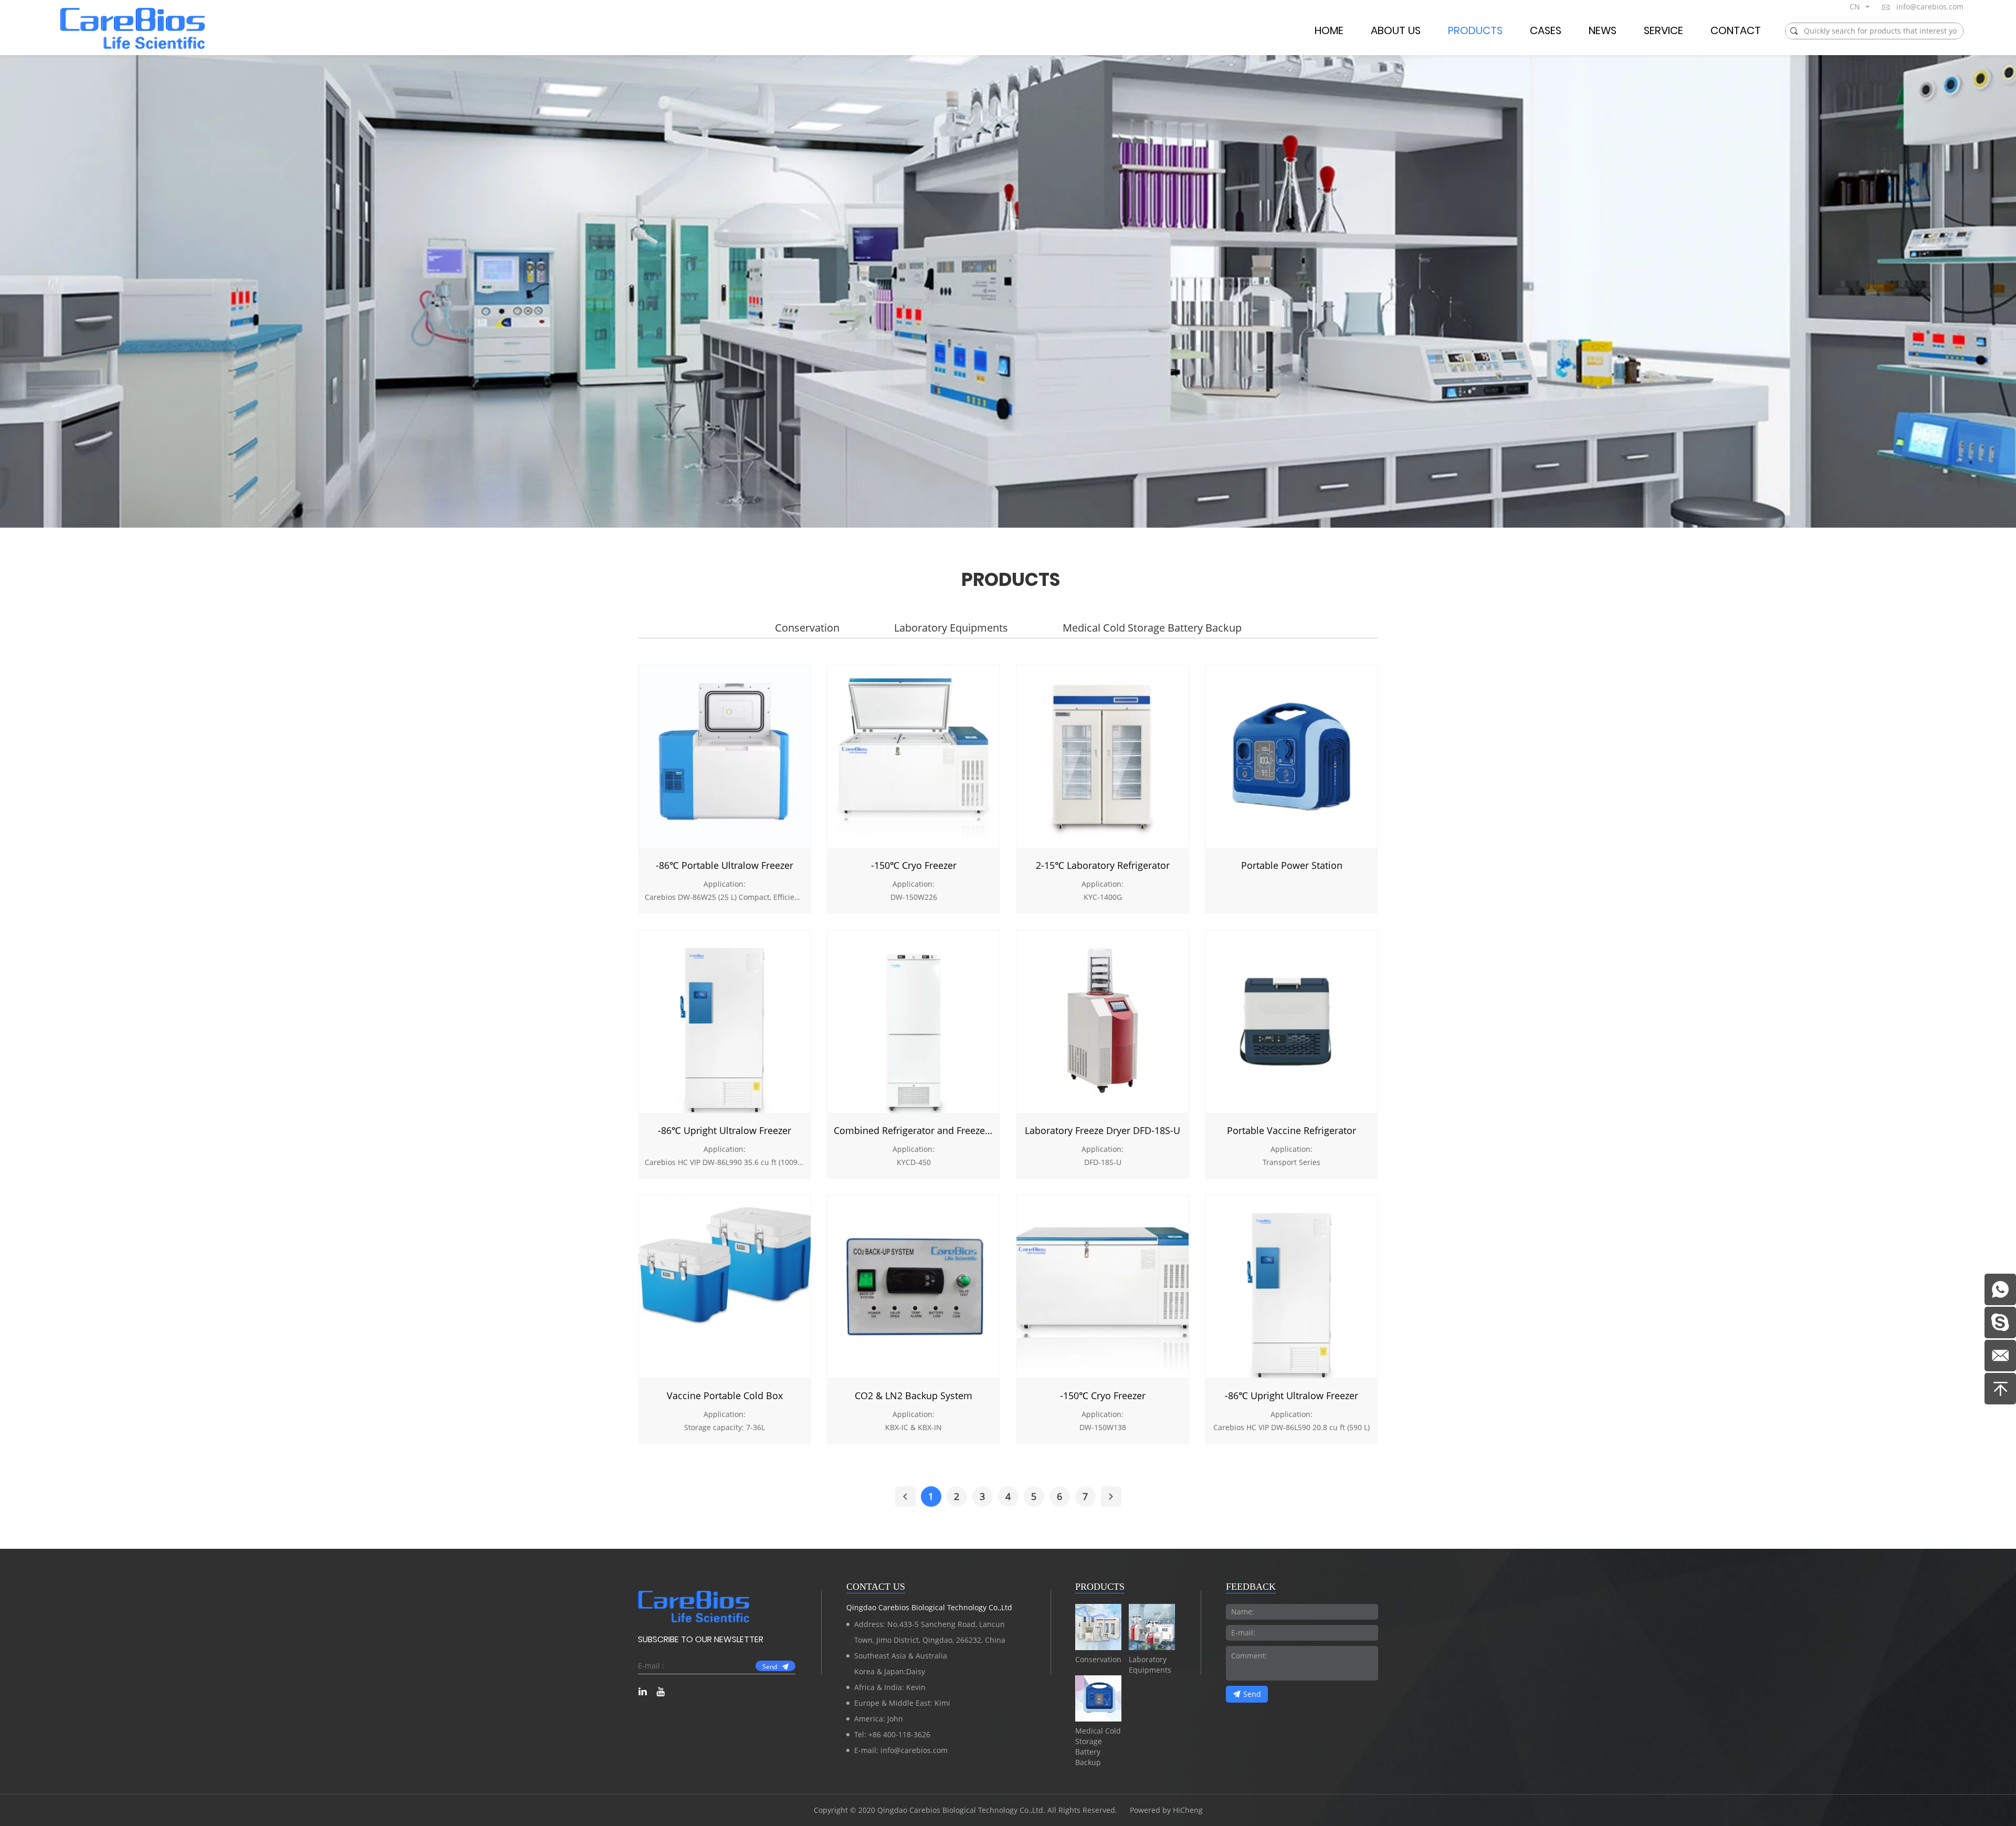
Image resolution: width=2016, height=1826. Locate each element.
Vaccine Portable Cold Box (725, 1395)
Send (770, 1666)
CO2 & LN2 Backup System (913, 1395)
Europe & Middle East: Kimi (902, 1703)
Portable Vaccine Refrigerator (1291, 1130)
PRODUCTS (1475, 32)
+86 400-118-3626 (899, 1734)
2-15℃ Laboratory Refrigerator (1103, 865)
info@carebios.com (1930, 7)
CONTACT (1736, 32)
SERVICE (1663, 32)
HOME (1329, 32)
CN (1855, 7)
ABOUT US (1396, 32)
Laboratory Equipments (951, 627)
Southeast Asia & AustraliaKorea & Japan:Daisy (901, 1664)
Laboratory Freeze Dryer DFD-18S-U (1102, 1130)
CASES (1546, 32)
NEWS (1603, 32)
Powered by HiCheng (1166, 1810)
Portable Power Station (1292, 865)
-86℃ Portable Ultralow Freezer (724, 865)
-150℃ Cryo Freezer (914, 865)
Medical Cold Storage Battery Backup (1152, 627)
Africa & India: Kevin (890, 1687)
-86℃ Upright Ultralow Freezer (724, 1130)
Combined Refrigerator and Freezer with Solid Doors (913, 1130)
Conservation (807, 627)
